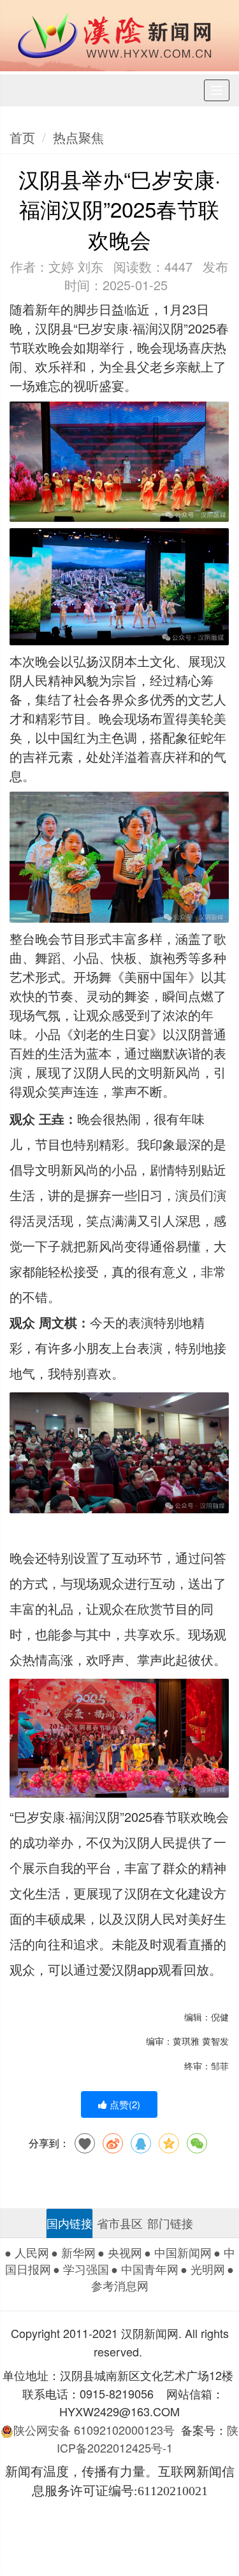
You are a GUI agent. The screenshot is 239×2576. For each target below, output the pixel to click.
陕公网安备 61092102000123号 (94, 2430)
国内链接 (69, 2223)
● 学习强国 (81, 2269)
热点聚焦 (78, 137)
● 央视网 (120, 2252)
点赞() (124, 2104)
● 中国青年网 (145, 2269)
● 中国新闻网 (178, 2252)
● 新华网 (73, 2252)
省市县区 (120, 2223)
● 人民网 (27, 2252)
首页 (22, 137)
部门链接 (170, 2223)
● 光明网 (203, 2269)
